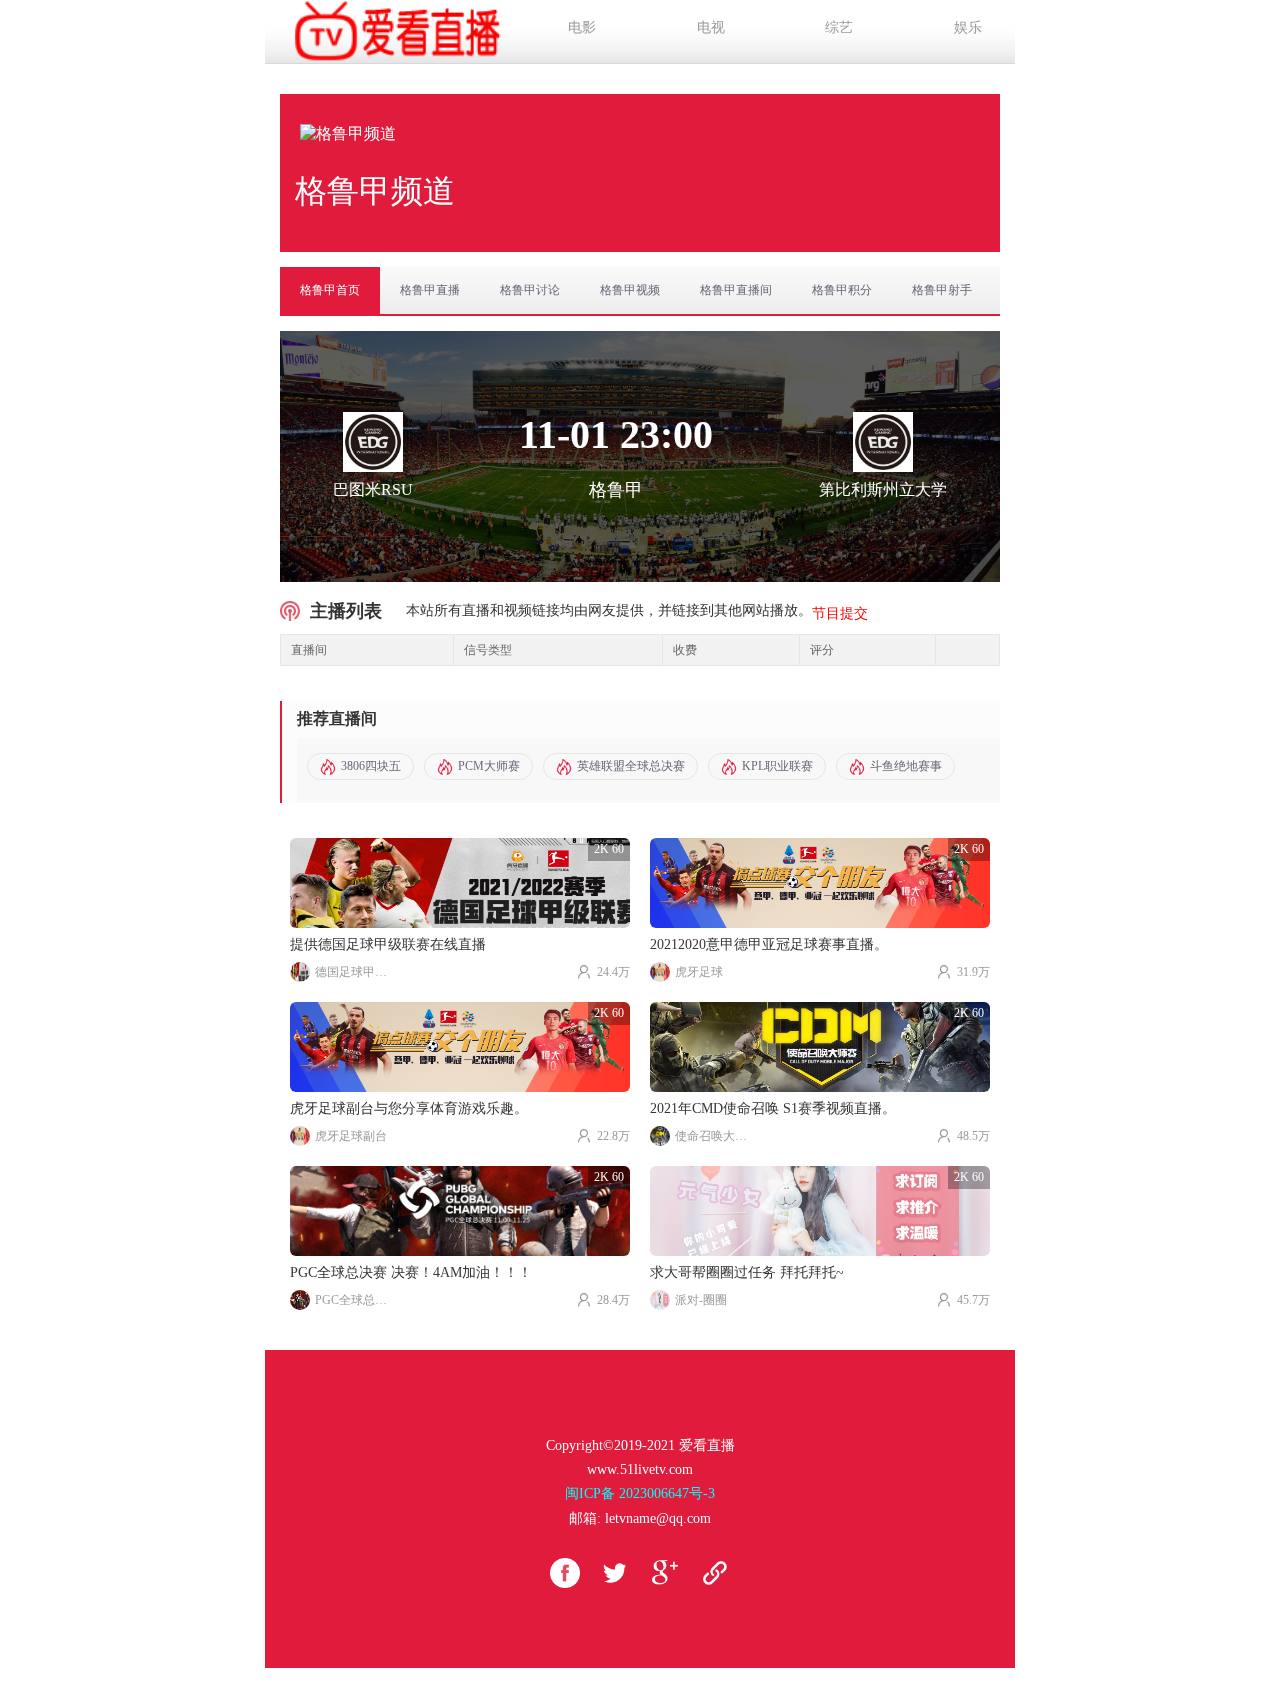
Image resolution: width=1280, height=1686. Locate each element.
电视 (711, 27)
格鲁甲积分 (842, 290)
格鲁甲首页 (330, 290)
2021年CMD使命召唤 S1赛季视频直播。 (773, 1108)
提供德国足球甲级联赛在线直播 (388, 944)
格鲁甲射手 (942, 290)
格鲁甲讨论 (530, 290)
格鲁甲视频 (630, 290)
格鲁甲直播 (430, 290)
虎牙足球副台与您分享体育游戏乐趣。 (409, 1108)
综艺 (839, 27)
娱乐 (968, 27)
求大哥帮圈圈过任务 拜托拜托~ (747, 1272)
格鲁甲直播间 (736, 290)
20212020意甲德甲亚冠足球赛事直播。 (769, 944)
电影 (582, 27)
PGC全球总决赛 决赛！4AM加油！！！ (411, 1272)
